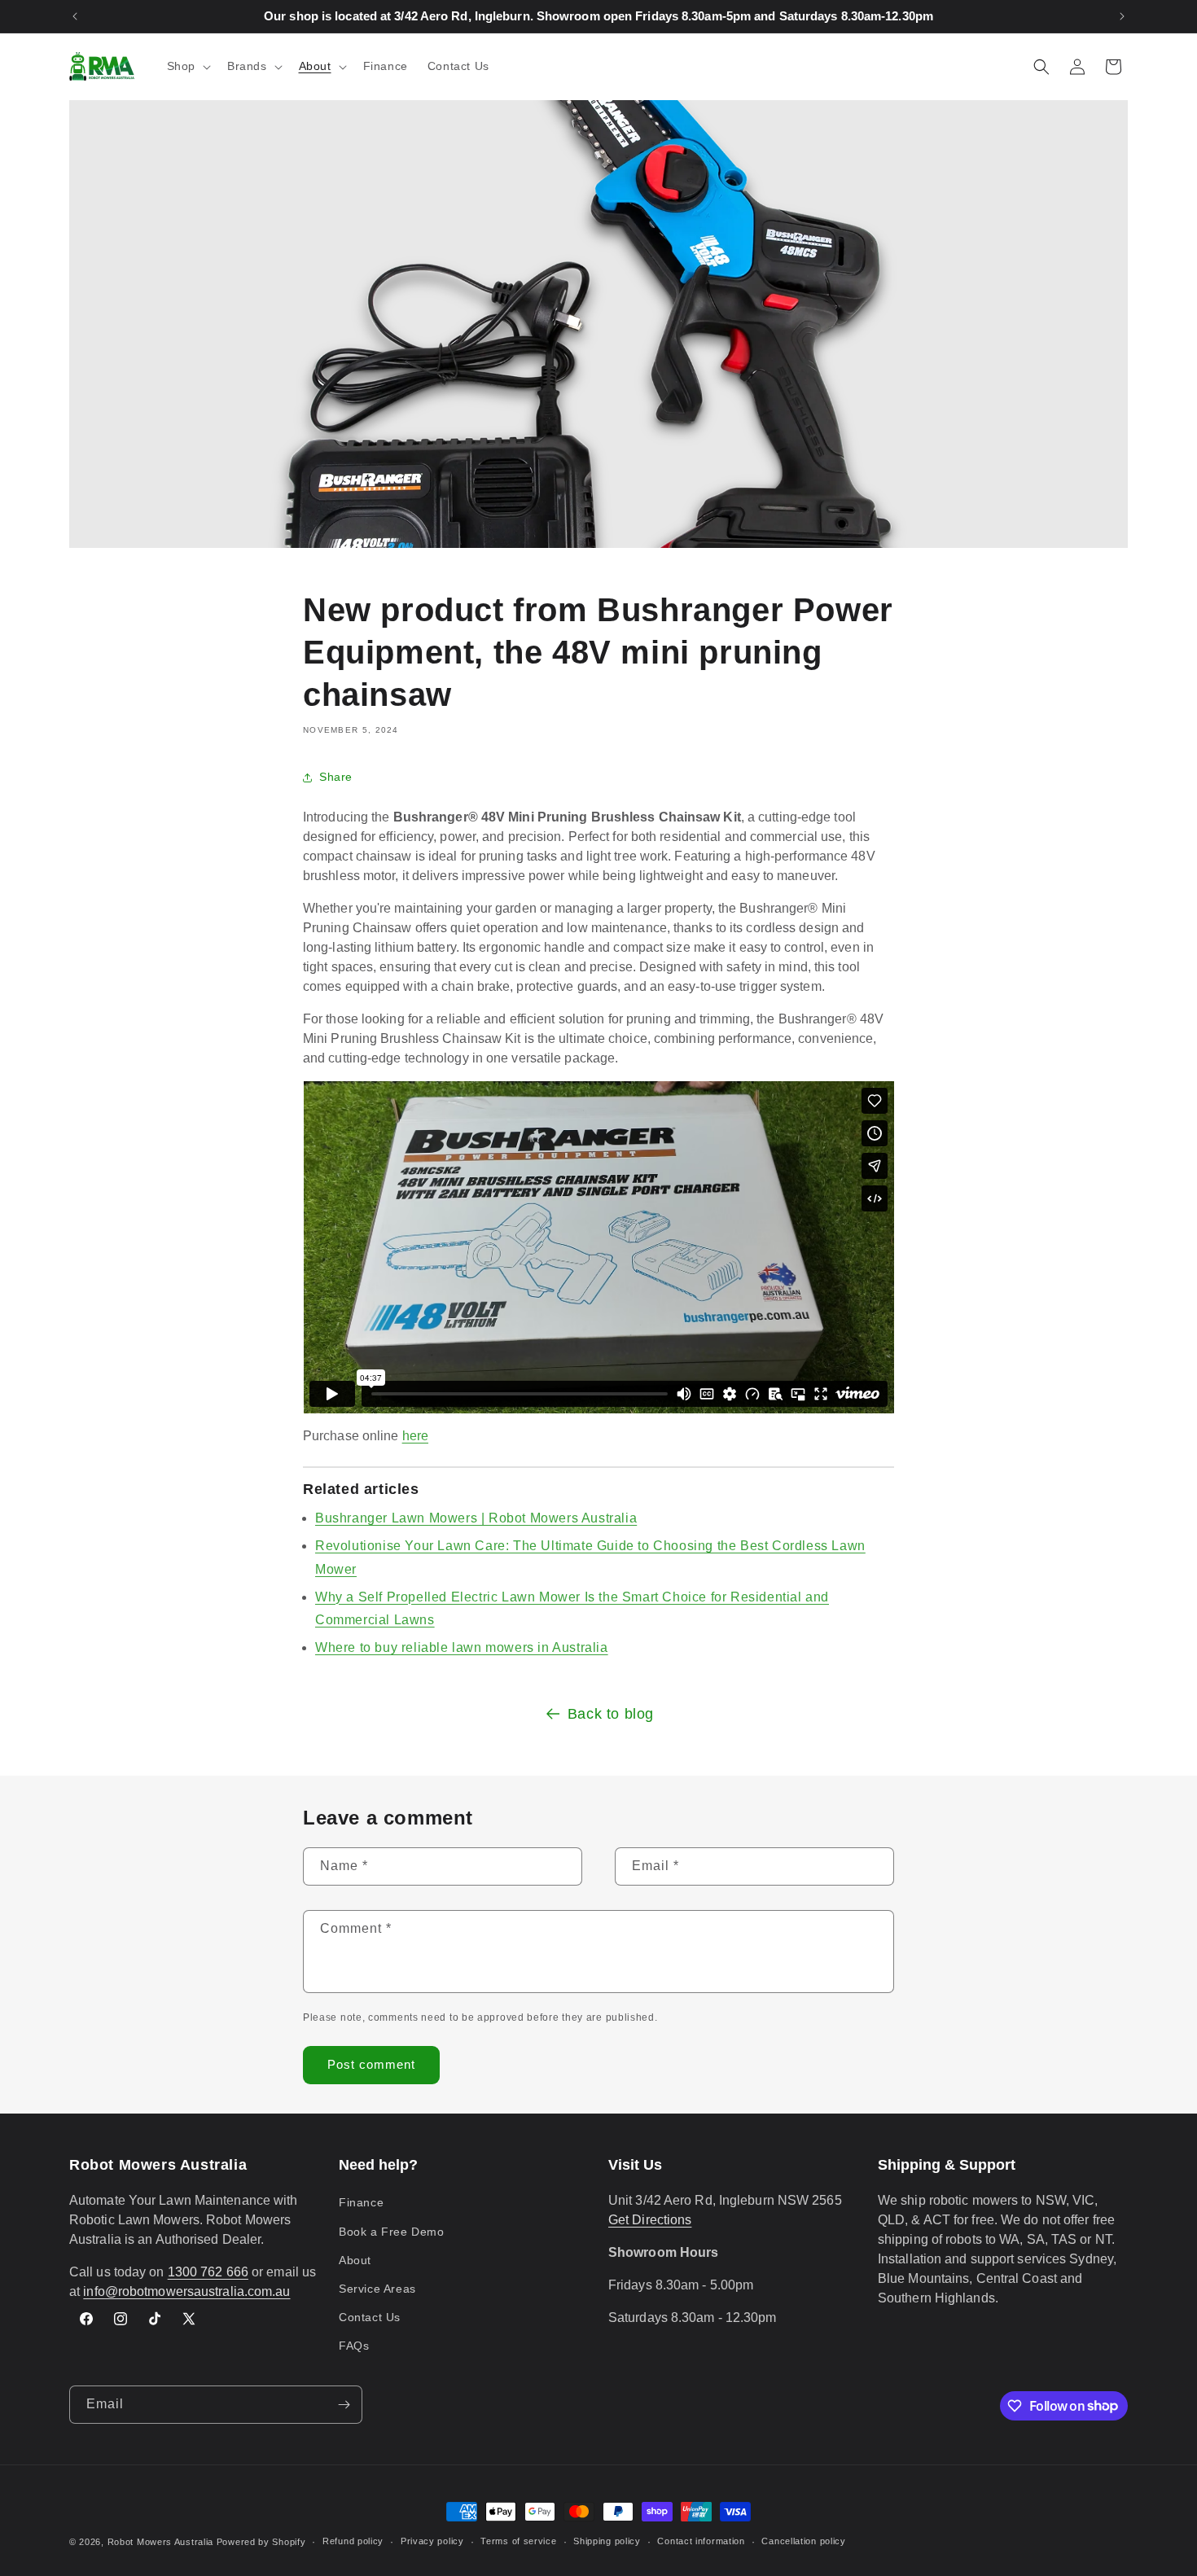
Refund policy (353, 2541)
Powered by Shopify (261, 2542)
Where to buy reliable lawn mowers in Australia (462, 1647)
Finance (361, 2202)
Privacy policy (432, 2541)
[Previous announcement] (75, 16)
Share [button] (336, 777)
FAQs (354, 2346)
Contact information (701, 2541)
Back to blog (611, 1714)
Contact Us (370, 2317)
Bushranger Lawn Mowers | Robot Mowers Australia (476, 1518)
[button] (187, 66)
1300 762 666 (208, 2272)
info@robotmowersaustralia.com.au (186, 2291)
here (415, 1436)
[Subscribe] (344, 2405)
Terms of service (518, 2541)
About (355, 2260)
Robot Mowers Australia (160, 2542)
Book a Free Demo (392, 2232)
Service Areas (377, 2289)
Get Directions (650, 2220)
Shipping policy (607, 2541)
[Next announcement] (1122, 16)
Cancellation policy (803, 2541)
